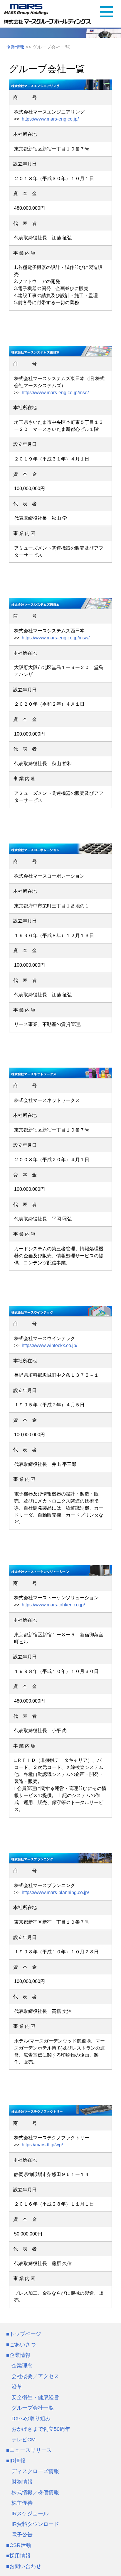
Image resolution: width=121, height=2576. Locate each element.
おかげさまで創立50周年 (41, 2429)
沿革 (17, 2387)
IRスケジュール (30, 2514)
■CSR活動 (19, 2545)
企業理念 (22, 2366)
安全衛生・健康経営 (35, 2397)
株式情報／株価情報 (35, 2492)
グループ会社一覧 (33, 2408)
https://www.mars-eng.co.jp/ (49, 119)
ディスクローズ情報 (35, 2471)
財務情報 (22, 2482)
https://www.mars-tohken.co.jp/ (52, 1605)
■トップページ (24, 2334)
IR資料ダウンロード (35, 2524)
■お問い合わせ (24, 2566)
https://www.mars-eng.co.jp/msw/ (54, 638)
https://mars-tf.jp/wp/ (41, 2145)
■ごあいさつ (21, 2345)
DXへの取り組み (31, 2419)
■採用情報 (18, 2556)
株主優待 (22, 2503)
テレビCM (23, 2440)
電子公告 (22, 2535)
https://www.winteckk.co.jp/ (48, 1345)
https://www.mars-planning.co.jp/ (54, 1892)
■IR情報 (16, 2461)
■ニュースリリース (29, 2450)
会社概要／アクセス (35, 2376)
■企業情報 (18, 2355)
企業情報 (15, 47)
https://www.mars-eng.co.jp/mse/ (54, 393)
